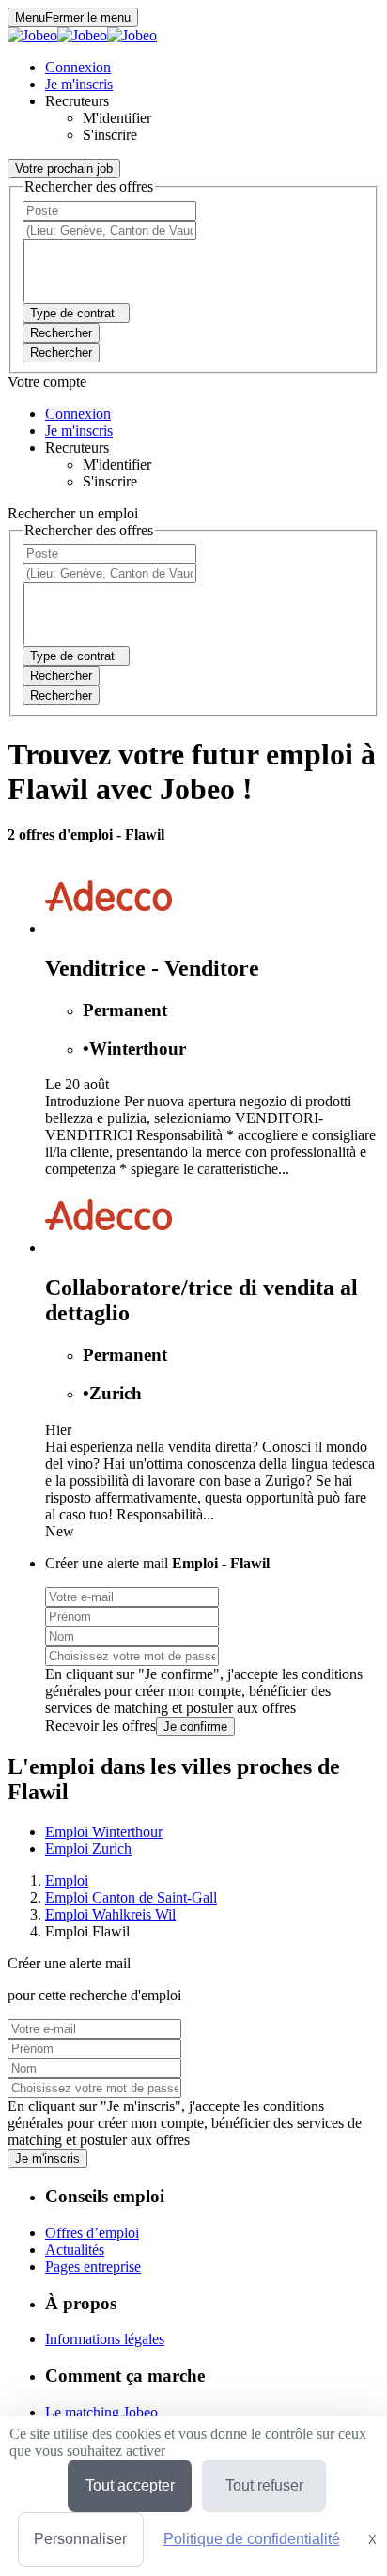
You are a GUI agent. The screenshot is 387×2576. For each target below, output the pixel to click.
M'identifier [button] (117, 118)
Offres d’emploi (92, 2233)
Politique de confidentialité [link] (252, 2539)
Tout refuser (264, 2485)
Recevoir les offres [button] (101, 1726)
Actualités (75, 2250)
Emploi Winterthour (104, 1832)
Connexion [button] (78, 67)
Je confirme (195, 1727)
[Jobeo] (82, 35)
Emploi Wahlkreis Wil (110, 1914)
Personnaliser (80, 2539)
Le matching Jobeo (101, 2412)
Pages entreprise (93, 2267)
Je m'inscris (47, 2159)
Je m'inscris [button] (79, 84)
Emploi (67, 1881)
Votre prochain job (64, 169)
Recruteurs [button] (77, 101)
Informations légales (105, 2339)
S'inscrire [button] (110, 135)
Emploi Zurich (88, 1849)
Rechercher (61, 353)
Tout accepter (130, 2485)
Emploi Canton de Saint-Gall (131, 1897)
